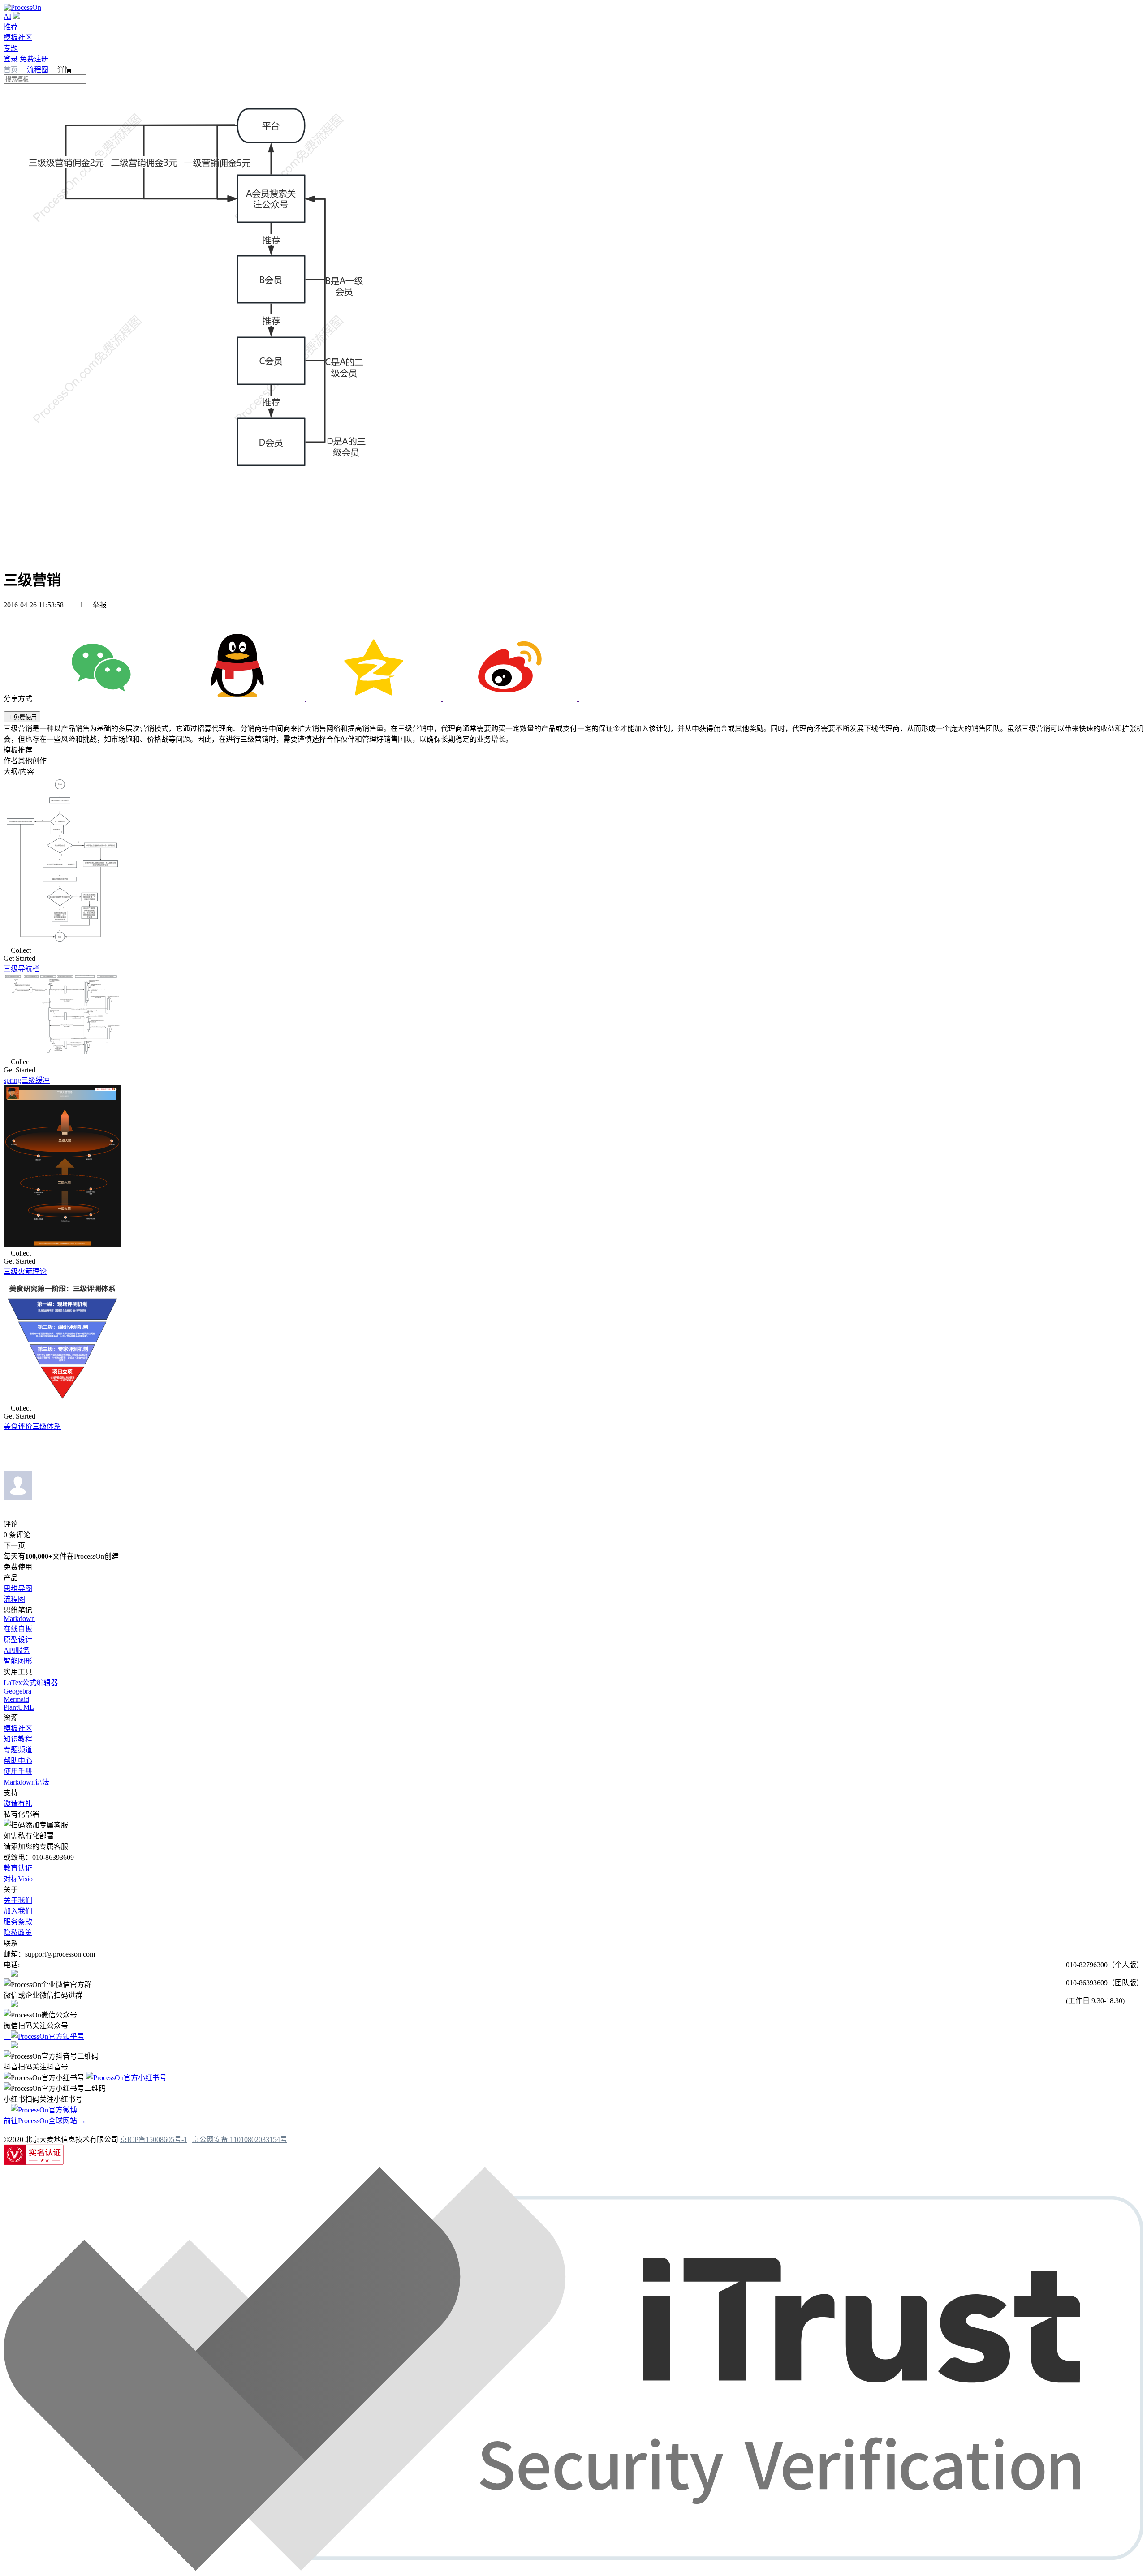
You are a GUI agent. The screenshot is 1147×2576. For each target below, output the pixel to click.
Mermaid (16, 1699)
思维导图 (18, 1589)
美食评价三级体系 (32, 1426)
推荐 (11, 27)
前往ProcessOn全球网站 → (45, 2121)
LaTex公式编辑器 (31, 1683)
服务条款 (18, 1922)
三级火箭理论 (25, 1271)
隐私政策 (18, 1933)
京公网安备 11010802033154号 (240, 2139)
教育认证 (18, 1868)
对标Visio (18, 1879)
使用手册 (18, 1771)
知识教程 (18, 1739)
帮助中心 (18, 1761)
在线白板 (18, 1629)
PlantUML (19, 1707)
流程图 (38, 70)
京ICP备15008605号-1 (154, 2139)
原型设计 (18, 1640)
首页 (12, 70)
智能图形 (18, 1661)
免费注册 (34, 59)
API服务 (17, 1650)
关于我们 (18, 1900)
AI (7, 16)
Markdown (19, 1619)
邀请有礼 (18, 1804)
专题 (11, 48)
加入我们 (18, 1911)
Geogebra (17, 1691)
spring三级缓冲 (27, 1080)
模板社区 (18, 37)
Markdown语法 (26, 1782)
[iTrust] (573, 2568)
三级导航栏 (22, 969)
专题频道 (18, 1750)
